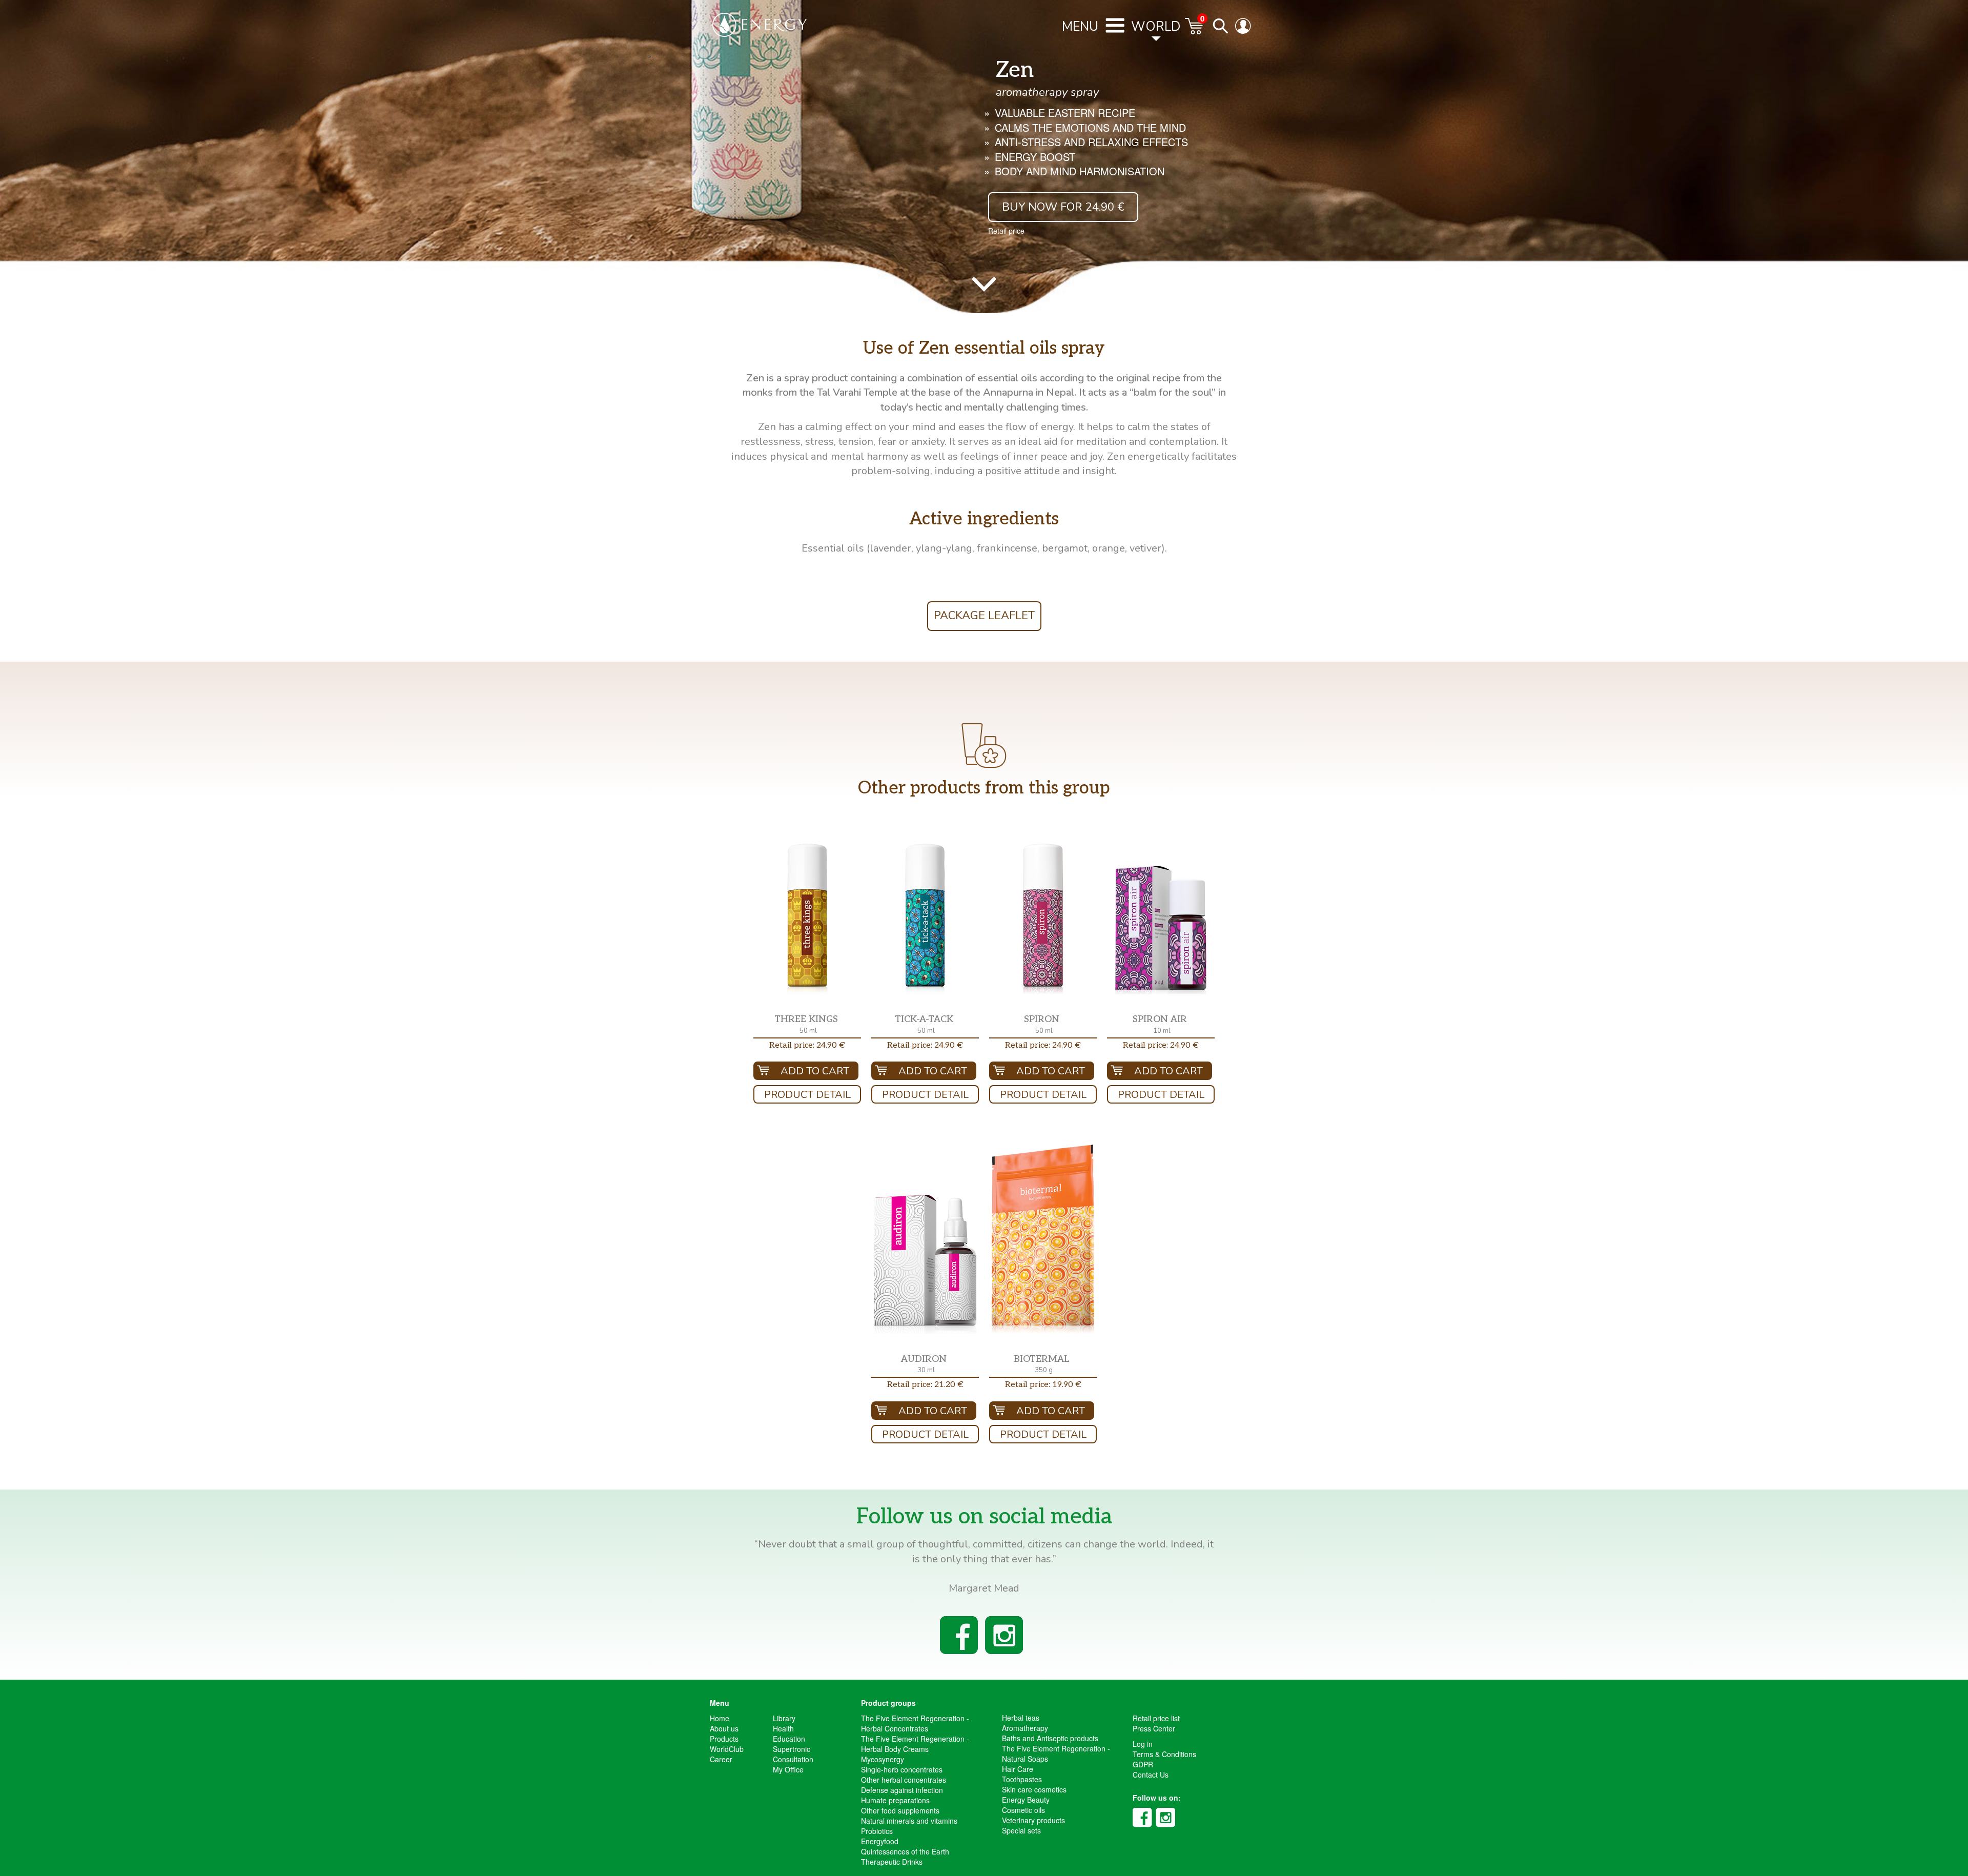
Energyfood (880, 1841)
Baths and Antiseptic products (1050, 1738)
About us (724, 1728)
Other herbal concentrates (904, 1780)
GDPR (1143, 1764)
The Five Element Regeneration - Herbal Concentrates (915, 1723)
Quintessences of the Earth (905, 1851)
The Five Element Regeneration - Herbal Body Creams (915, 1744)
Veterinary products (1033, 1820)
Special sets (1021, 1830)
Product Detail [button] (807, 1095)
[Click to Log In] (1245, 31)
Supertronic (792, 1749)
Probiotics (877, 1831)
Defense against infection (902, 1790)
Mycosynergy (883, 1759)
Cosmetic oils (1023, 1810)
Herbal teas (1021, 1718)
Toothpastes (1022, 1779)
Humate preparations (895, 1800)
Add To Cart (815, 1071)
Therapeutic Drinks (892, 1862)
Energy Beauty (1026, 1800)
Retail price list (1156, 1718)
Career (721, 1759)
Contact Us (1151, 1775)
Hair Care (1018, 1769)
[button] (807, 919)
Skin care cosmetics (1034, 1789)
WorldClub (727, 1749)
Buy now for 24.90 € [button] (1063, 207)
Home (720, 1718)
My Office (788, 1769)
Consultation (793, 1759)
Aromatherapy (1025, 1728)
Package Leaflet (984, 616)
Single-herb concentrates (902, 1769)
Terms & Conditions (1164, 1754)
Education (789, 1739)
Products (724, 1739)
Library (784, 1718)
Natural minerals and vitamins (909, 1821)
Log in (1143, 1744)
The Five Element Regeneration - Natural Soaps (1056, 1753)
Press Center (1154, 1728)
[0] (1195, 31)
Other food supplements (900, 1810)
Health (783, 1728)
